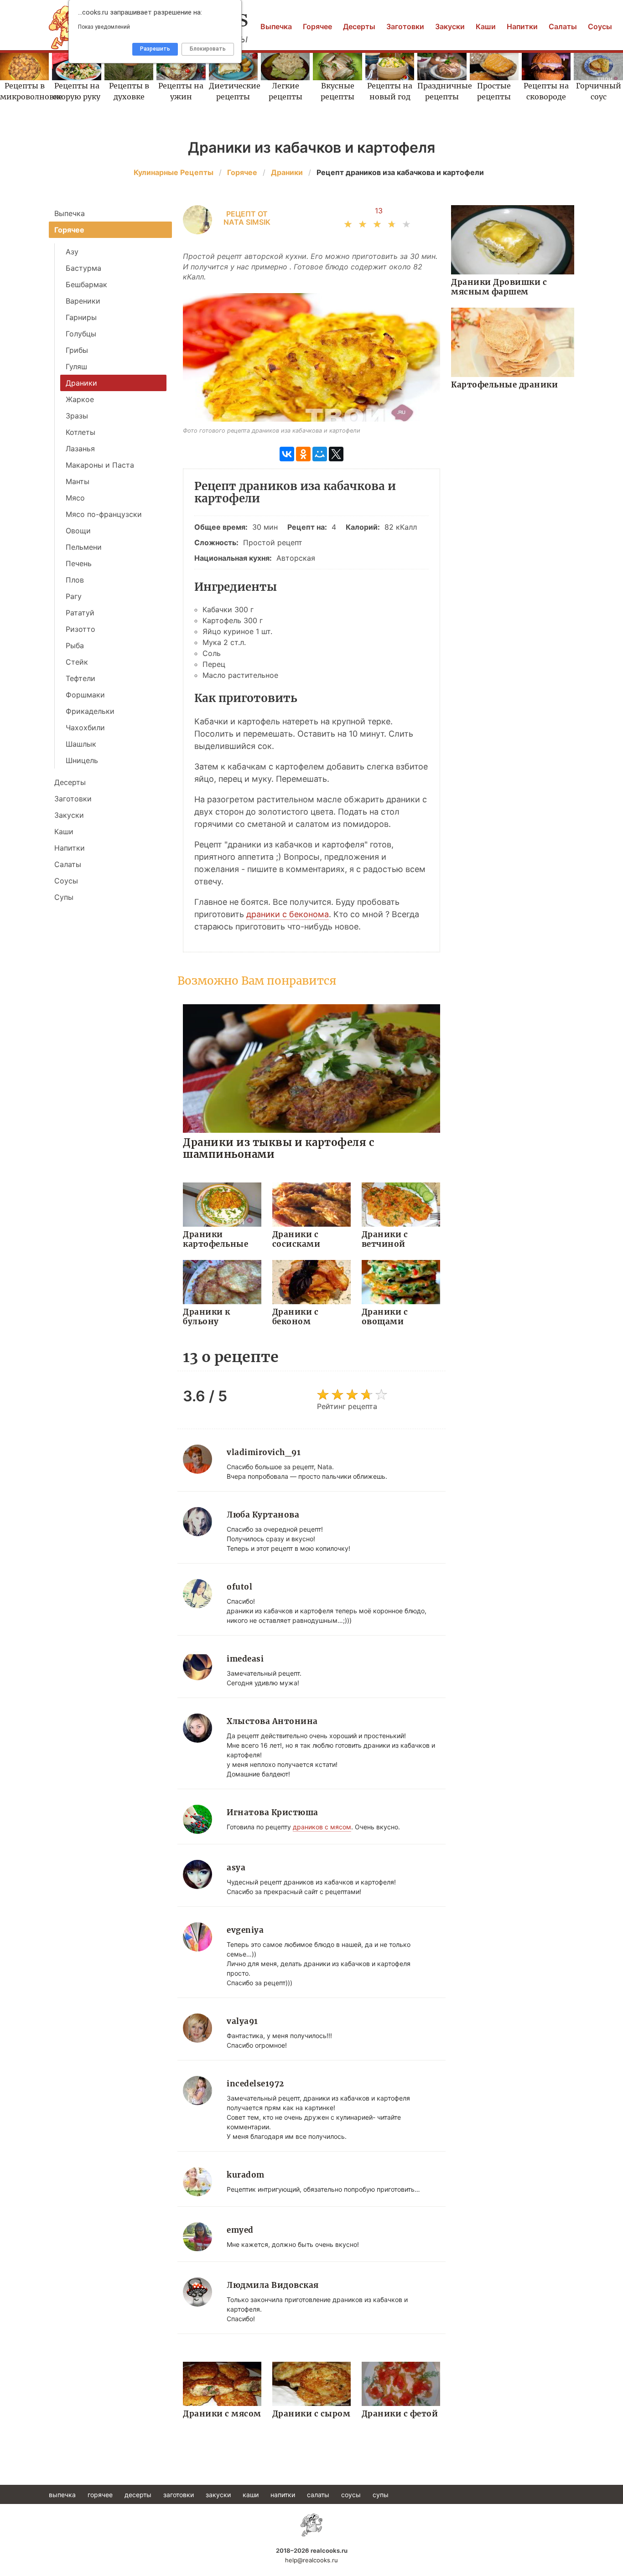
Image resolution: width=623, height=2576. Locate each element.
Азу (72, 252)
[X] (336, 454)
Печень (79, 563)
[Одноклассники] (303, 454)
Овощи (78, 531)
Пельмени (84, 547)
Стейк (77, 662)
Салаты (563, 26)
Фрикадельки (90, 711)
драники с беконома (288, 914)
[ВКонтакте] (287, 454)
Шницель (82, 760)
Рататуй (80, 613)
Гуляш (76, 367)
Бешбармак (86, 284)
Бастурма (83, 268)
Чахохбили (85, 728)
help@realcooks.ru (311, 2560)
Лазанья (80, 449)
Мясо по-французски (104, 514)
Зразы (77, 416)
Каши (486, 26)
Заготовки (405, 26)
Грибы (77, 350)
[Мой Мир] (320, 454)
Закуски (450, 26)
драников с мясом (322, 1827)
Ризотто (80, 629)
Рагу (74, 596)
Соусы (600, 26)
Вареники (83, 301)
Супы (64, 897)
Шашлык (81, 744)
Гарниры (81, 317)
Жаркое (80, 399)
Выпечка (276, 26)
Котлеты (80, 432)
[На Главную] (311, 2525)
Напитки (522, 26)
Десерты (359, 26)
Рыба (75, 645)
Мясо (75, 498)
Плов (75, 580)
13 (379, 211)
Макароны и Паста (100, 465)
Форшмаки (85, 695)
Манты (78, 481)
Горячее (317, 26)
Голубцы (81, 334)
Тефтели (80, 678)
